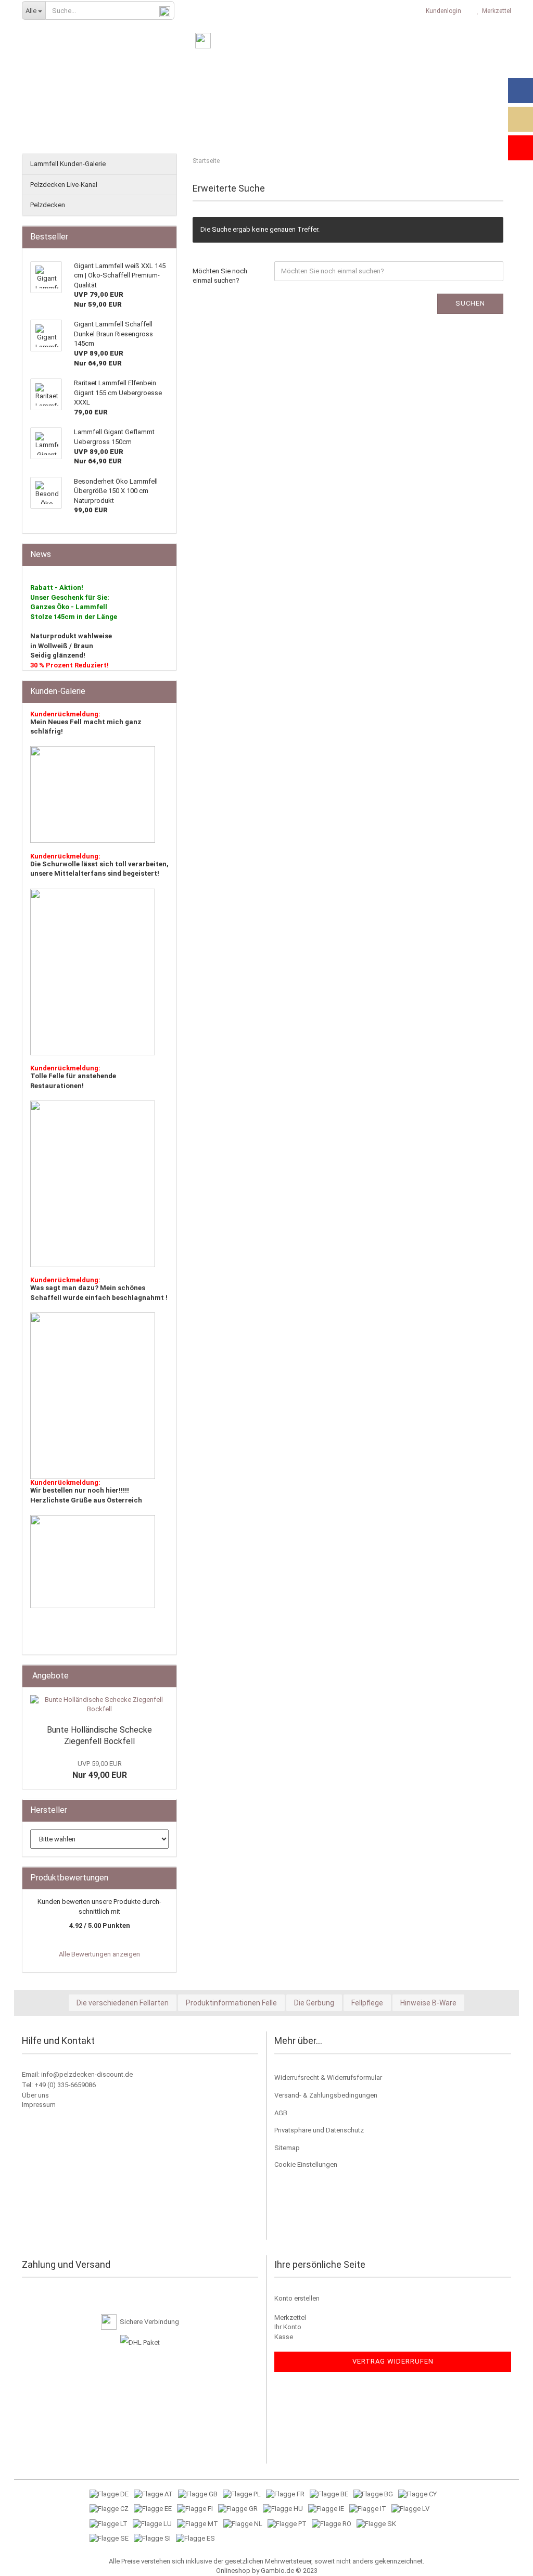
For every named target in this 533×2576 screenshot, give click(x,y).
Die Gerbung (314, 2003)
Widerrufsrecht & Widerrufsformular (328, 2078)
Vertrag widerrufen (393, 2361)
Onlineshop (233, 2571)
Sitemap (287, 2148)
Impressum (39, 2105)
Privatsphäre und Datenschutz (319, 2130)
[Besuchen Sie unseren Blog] (521, 119)
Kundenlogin (442, 11)
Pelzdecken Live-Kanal (64, 185)
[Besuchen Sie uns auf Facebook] (521, 91)
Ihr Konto (288, 2327)
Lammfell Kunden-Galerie (68, 164)
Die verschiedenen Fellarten (123, 2003)
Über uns (35, 2095)
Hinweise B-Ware (428, 2003)
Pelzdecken (48, 205)
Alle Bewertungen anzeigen (99, 1954)
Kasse (284, 2337)
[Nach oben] (504, 2560)
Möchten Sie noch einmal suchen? (220, 276)
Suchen (470, 303)
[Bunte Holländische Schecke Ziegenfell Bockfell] (99, 1705)
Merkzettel (495, 11)
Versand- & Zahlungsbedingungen (326, 2095)
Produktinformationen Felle (231, 2003)
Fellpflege (367, 2003)
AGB (281, 2113)
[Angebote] (166, 1676)
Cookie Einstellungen (306, 2164)
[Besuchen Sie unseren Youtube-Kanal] (521, 148)
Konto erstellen (297, 2298)
